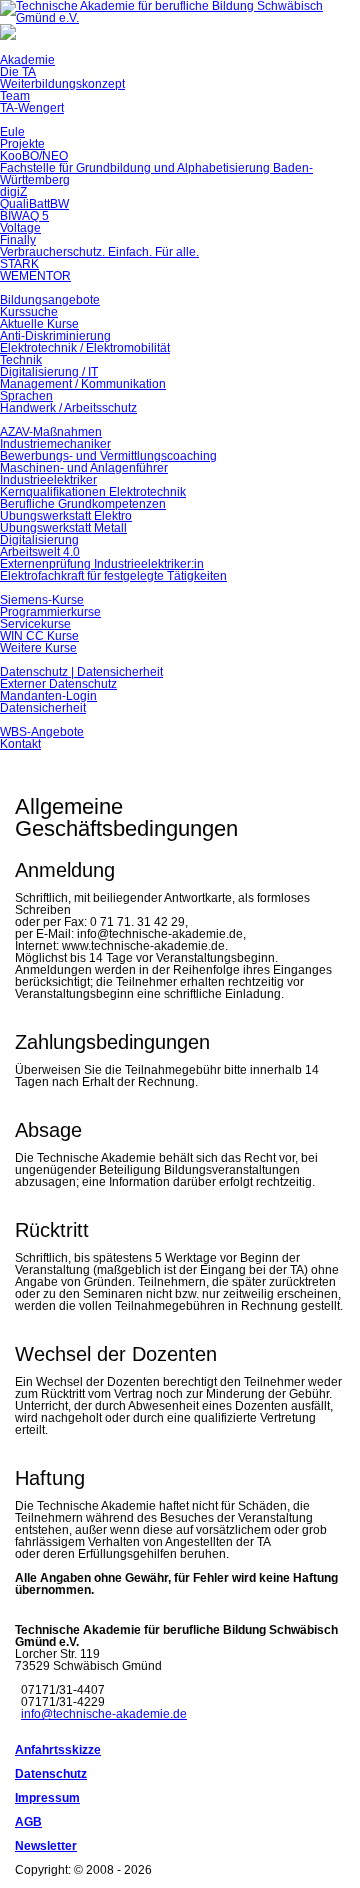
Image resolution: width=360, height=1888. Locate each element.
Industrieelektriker (48, 480)
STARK (19, 264)
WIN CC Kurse (39, 636)
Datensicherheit (43, 708)
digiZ (13, 192)
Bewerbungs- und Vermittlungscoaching (108, 456)
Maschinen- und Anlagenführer (84, 468)
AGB (28, 1822)
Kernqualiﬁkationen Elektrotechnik (93, 492)
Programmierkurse (50, 612)
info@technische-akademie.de (104, 1714)
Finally (18, 240)
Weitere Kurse (38, 648)
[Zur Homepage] (180, 18)
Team (15, 96)
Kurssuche (29, 312)
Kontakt (20, 744)
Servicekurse (35, 624)
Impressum (47, 1798)
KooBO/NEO (34, 156)
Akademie (27, 60)
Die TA (18, 72)
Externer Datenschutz (58, 684)
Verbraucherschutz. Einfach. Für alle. (99, 252)
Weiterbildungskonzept (62, 84)
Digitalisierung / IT (49, 372)
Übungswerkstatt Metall (63, 528)
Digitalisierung (39, 540)
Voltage (20, 228)
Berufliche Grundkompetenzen (83, 504)
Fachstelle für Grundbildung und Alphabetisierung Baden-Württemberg (156, 174)
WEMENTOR (35, 276)
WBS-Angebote (42, 732)
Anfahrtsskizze (58, 1750)
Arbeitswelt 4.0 (40, 552)
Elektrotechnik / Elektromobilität (85, 348)
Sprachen (26, 396)
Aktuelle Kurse (39, 324)
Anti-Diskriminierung (55, 336)
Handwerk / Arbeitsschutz (68, 408)
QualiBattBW (34, 204)
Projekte (22, 144)
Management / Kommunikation (83, 384)
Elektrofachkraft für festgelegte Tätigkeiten (113, 576)
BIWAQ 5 (24, 216)
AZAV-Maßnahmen (51, 432)
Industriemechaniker (55, 444)
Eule (12, 132)
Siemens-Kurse (42, 600)
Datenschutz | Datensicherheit (81, 672)
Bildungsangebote (50, 300)
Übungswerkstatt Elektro (66, 516)
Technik (21, 360)
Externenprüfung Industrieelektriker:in (102, 564)
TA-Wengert (32, 108)
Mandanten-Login (48, 696)
